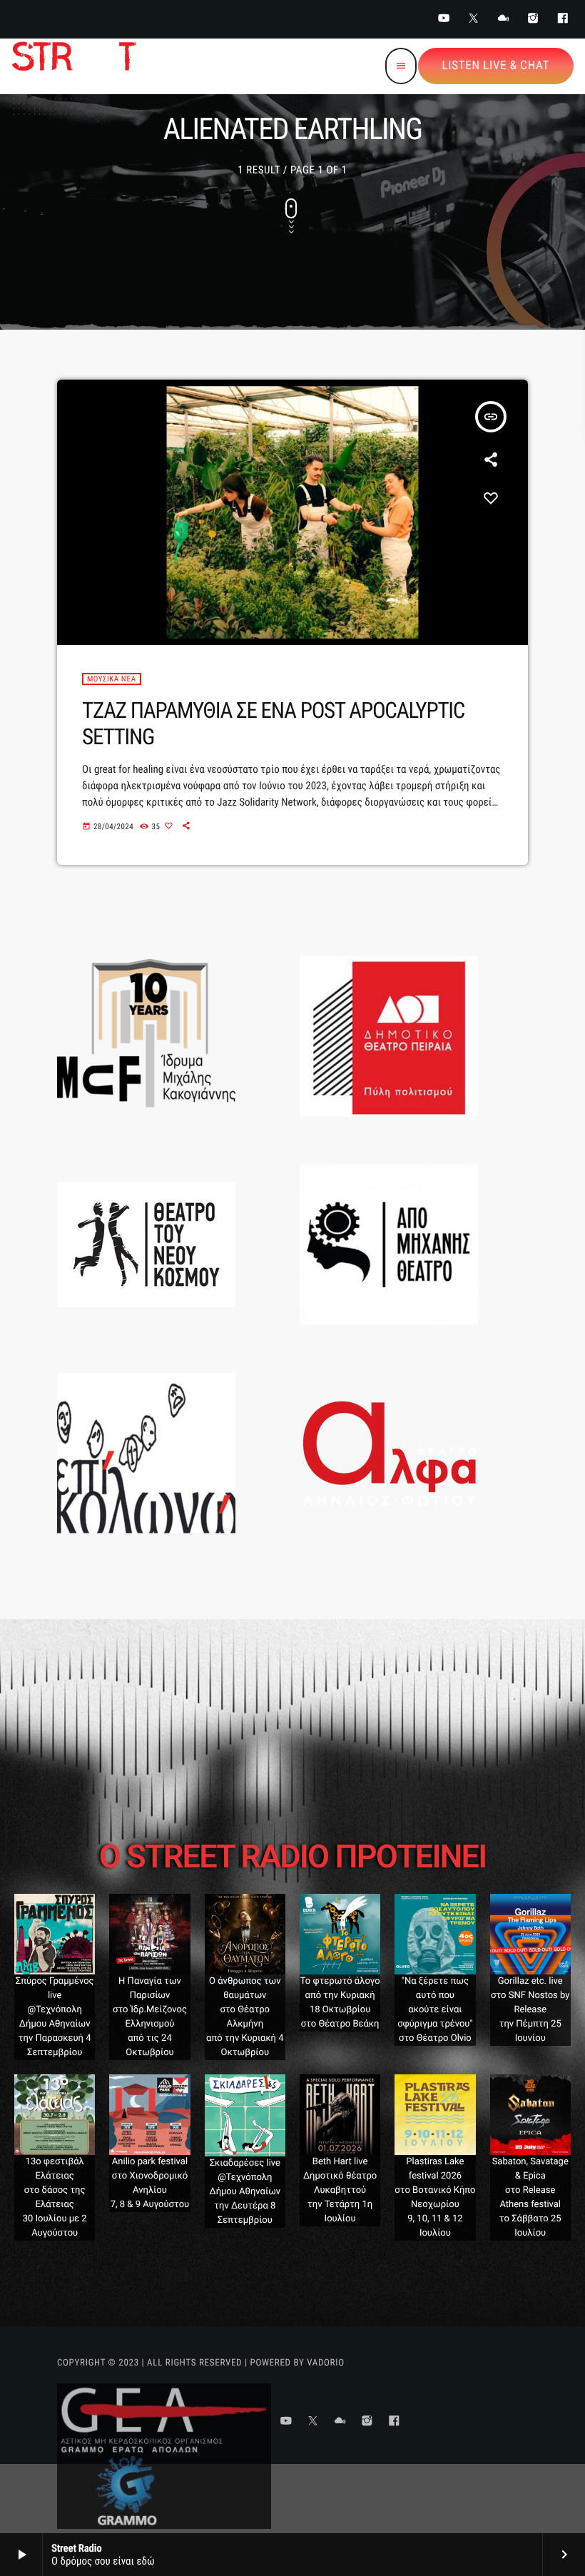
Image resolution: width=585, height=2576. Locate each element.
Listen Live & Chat (496, 66)
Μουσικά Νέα (112, 679)
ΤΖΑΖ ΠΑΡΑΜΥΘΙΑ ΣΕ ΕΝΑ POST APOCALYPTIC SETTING (273, 724)
